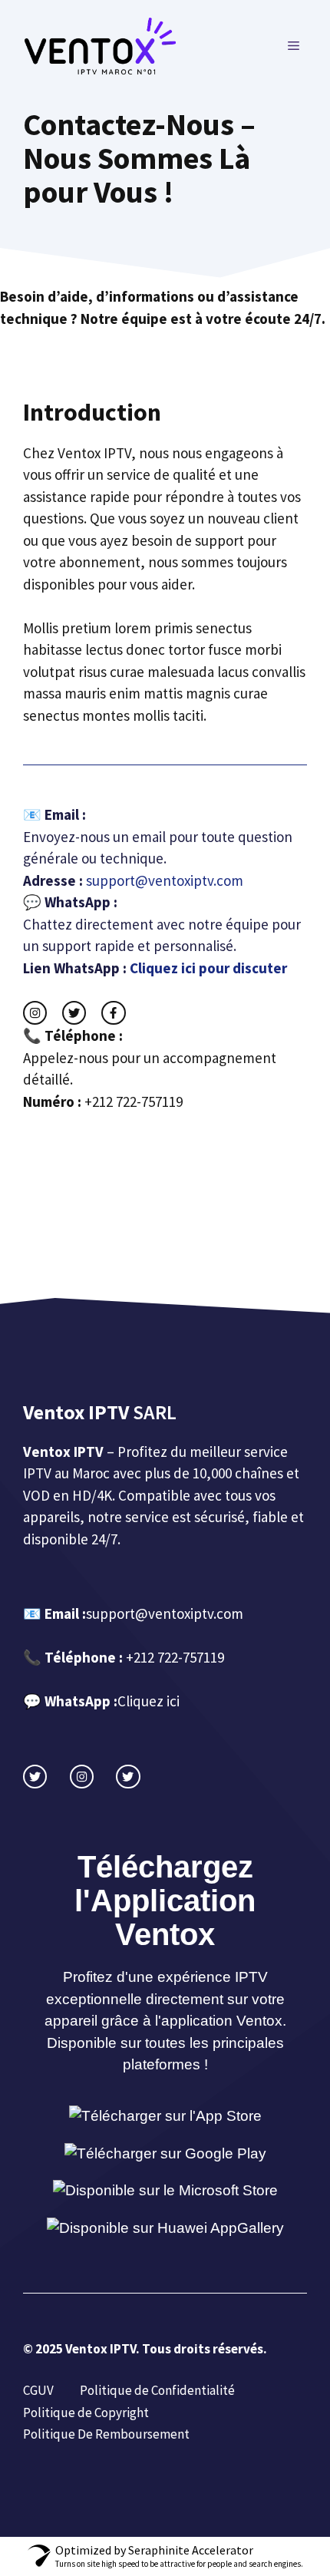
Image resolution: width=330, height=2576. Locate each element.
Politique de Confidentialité (157, 2390)
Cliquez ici (148, 1701)
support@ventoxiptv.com (165, 1613)
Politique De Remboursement (106, 2434)
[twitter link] (74, 1013)
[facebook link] (113, 1013)
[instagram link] (35, 1013)
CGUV (38, 2390)
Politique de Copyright (87, 2413)
